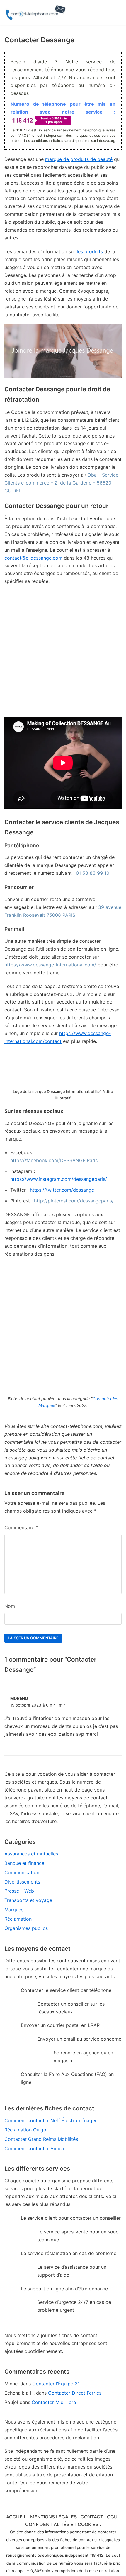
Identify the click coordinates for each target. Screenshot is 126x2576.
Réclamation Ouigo (25, 2130)
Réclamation (18, 1919)
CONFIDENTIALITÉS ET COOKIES (62, 2524)
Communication (22, 1872)
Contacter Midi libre (54, 2402)
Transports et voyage (28, 1900)
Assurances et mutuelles (31, 1854)
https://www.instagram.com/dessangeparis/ (59, 1179)
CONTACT (92, 2517)
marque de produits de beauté (79, 159)
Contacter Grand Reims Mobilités (41, 2139)
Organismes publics (26, 1928)
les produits (90, 251)
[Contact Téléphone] (37, 13)
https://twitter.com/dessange (62, 1190)
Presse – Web (19, 1891)
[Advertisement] (63, 654)
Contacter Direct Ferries (75, 2393)
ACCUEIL (16, 2517)
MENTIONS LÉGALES (53, 2517)
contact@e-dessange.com (33, 558)
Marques (14, 1910)
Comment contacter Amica (34, 2148)
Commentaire (21, 1527)
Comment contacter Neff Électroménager (51, 2120)
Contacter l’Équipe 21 (56, 2384)
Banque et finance (24, 1863)
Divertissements (22, 1882)
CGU (112, 2517)
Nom (10, 1606)
